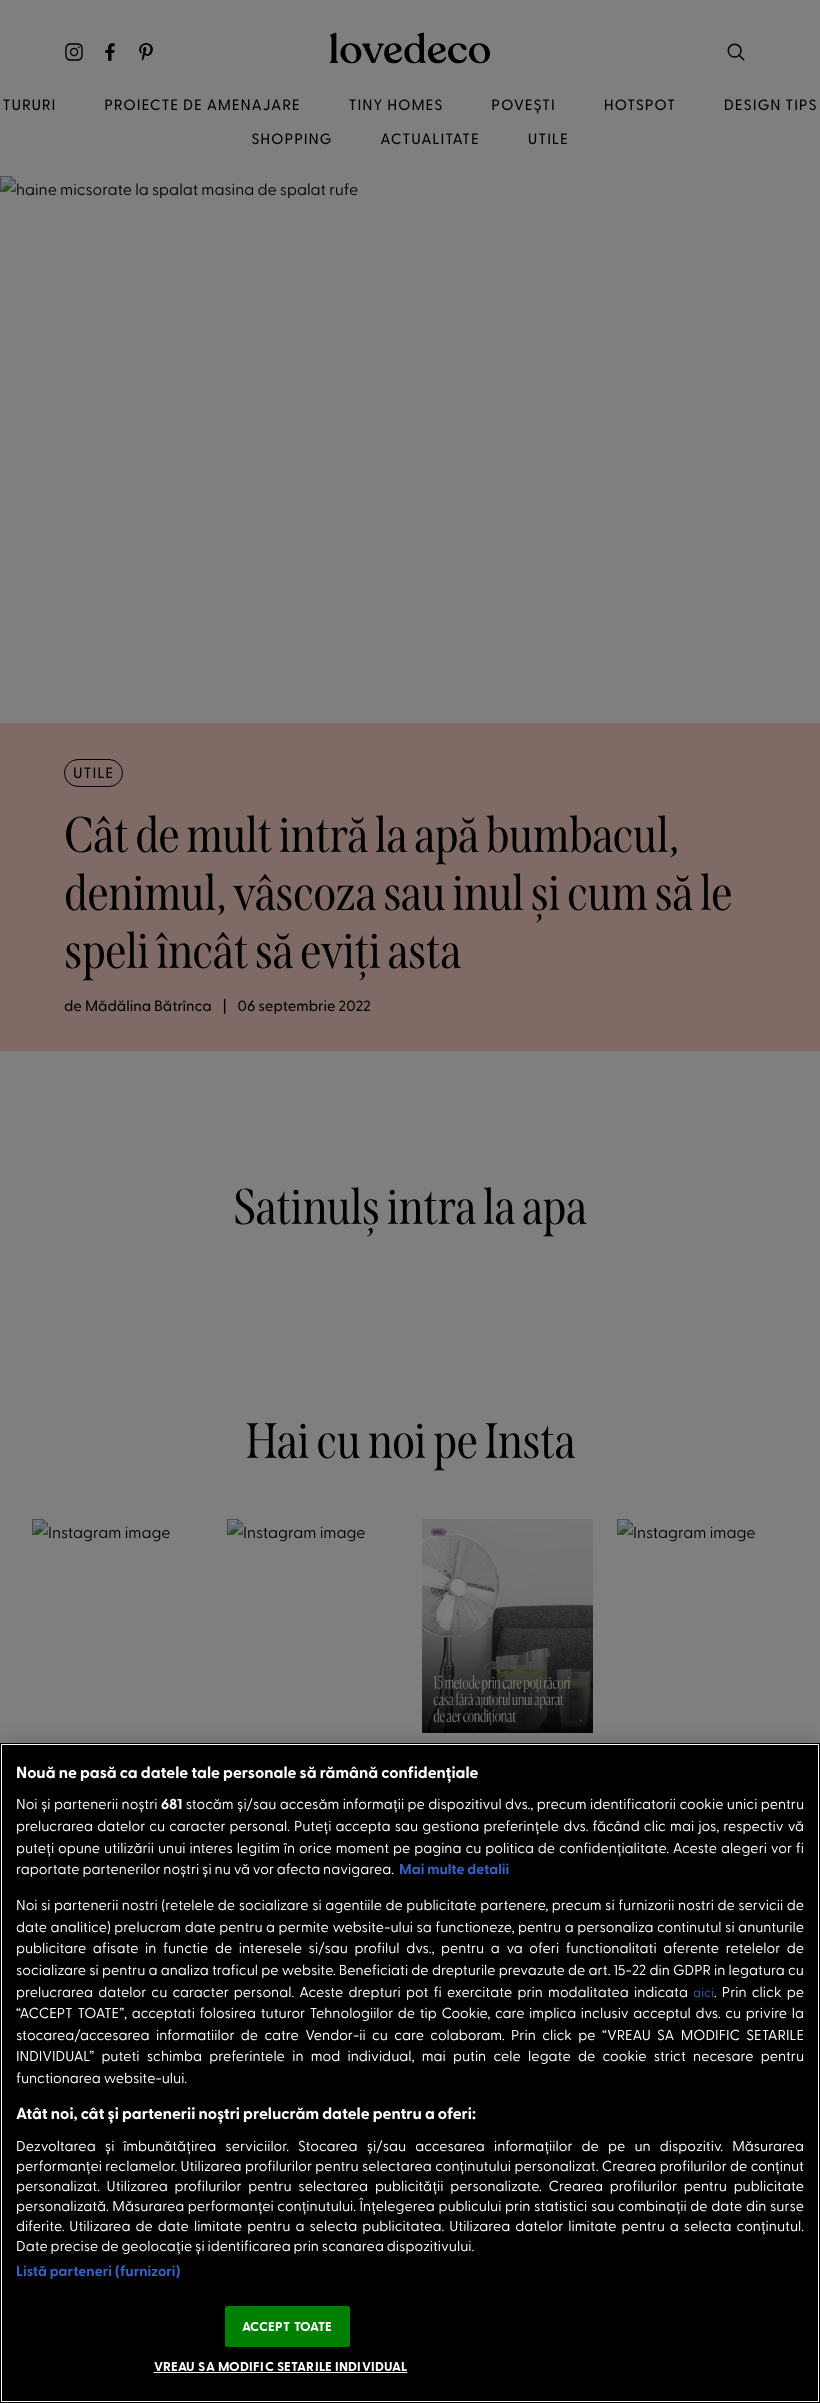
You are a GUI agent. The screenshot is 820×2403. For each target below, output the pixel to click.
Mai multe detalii (454, 1868)
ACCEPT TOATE (287, 2326)
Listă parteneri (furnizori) (98, 2270)
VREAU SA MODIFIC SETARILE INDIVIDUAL (281, 2366)
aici (703, 1992)
